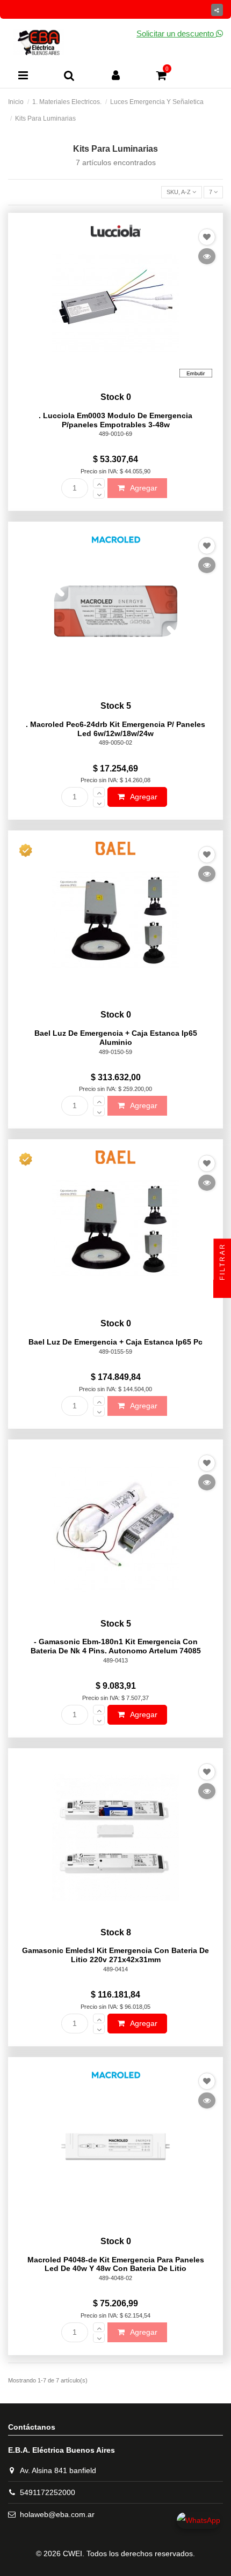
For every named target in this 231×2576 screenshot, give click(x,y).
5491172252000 (48, 2492)
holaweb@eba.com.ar (57, 2514)
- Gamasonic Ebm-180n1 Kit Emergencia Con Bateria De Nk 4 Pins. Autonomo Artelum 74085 (116, 1646)
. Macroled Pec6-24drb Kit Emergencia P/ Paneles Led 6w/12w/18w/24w (115, 729)
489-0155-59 (115, 1352)
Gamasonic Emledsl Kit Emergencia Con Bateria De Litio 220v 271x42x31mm (115, 1955)
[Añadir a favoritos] (207, 237)
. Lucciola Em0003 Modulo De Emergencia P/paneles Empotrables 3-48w (115, 420)
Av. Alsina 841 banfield (58, 2470)
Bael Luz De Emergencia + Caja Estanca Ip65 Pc (115, 1342)
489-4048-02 (115, 2278)
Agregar (143, 488)
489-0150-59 (115, 1052)
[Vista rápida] (207, 256)
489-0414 (115, 1969)
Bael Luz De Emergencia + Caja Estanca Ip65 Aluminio (116, 1038)
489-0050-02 (115, 743)
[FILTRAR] (222, 1289)
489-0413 (115, 1660)
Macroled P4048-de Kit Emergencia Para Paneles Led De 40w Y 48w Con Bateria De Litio (116, 2264)
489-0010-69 (115, 434)
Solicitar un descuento (176, 34)
